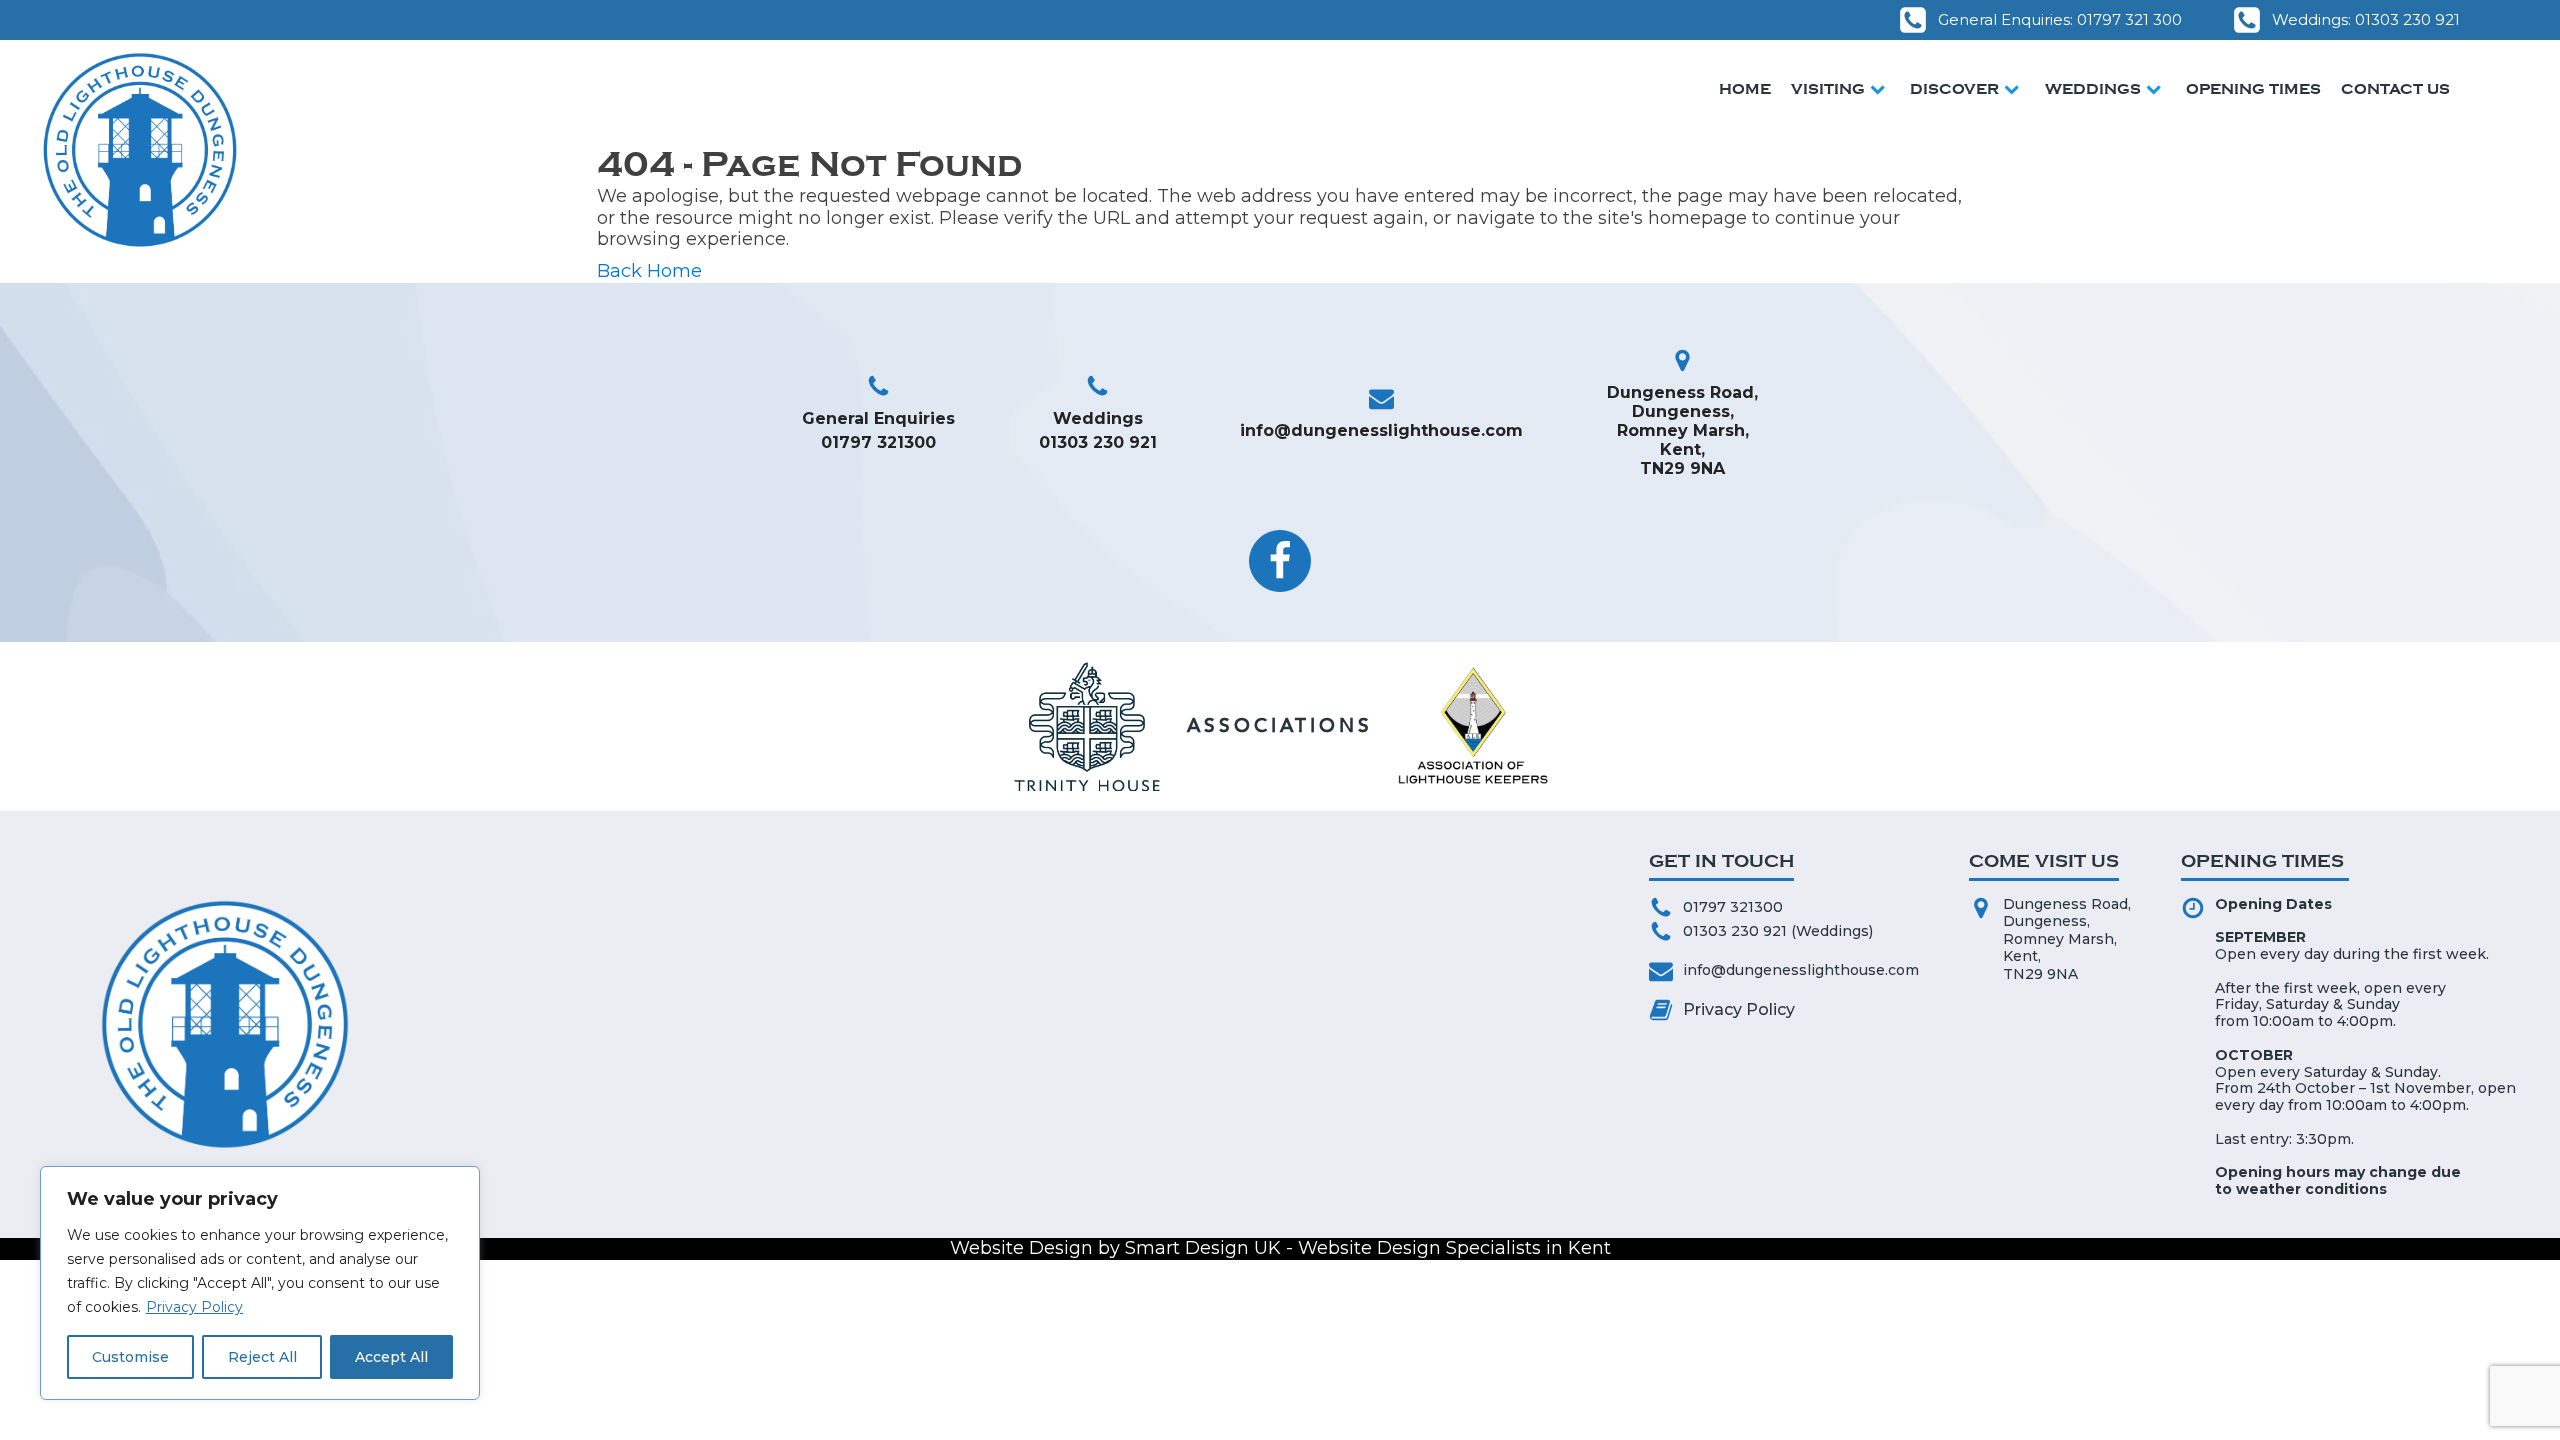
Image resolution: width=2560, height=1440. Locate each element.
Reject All (262, 1357)
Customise (130, 1357)
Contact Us (2395, 89)
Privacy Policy (194, 1307)
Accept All (391, 1357)
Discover (1954, 89)
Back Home (649, 271)
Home (1745, 89)
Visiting (1828, 89)
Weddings (2093, 89)
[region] (260, 1283)
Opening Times (2253, 89)
